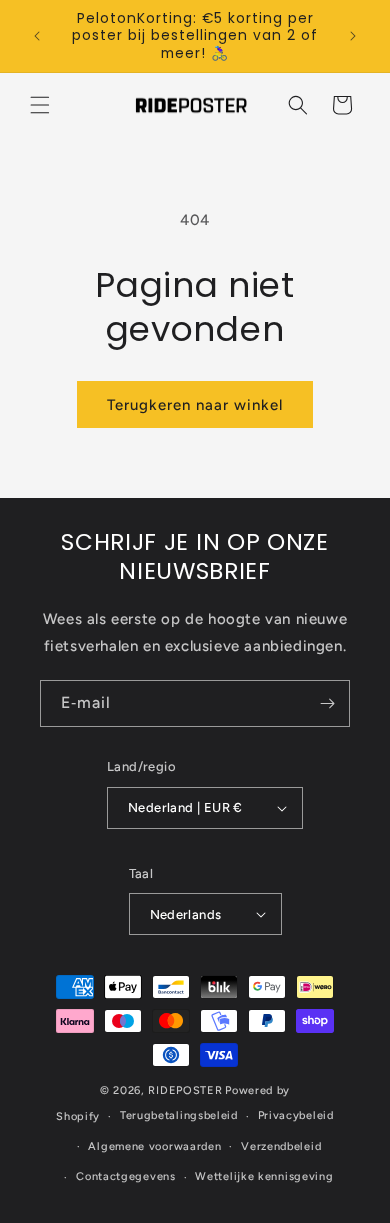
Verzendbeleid (281, 1146)
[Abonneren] (327, 703)
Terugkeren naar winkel (195, 405)
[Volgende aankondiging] (353, 36)
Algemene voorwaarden (154, 1146)
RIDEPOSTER (185, 1090)
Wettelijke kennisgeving (264, 1176)
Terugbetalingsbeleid (179, 1115)
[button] (40, 105)
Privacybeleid (296, 1115)
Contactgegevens (126, 1176)
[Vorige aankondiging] (37, 36)
